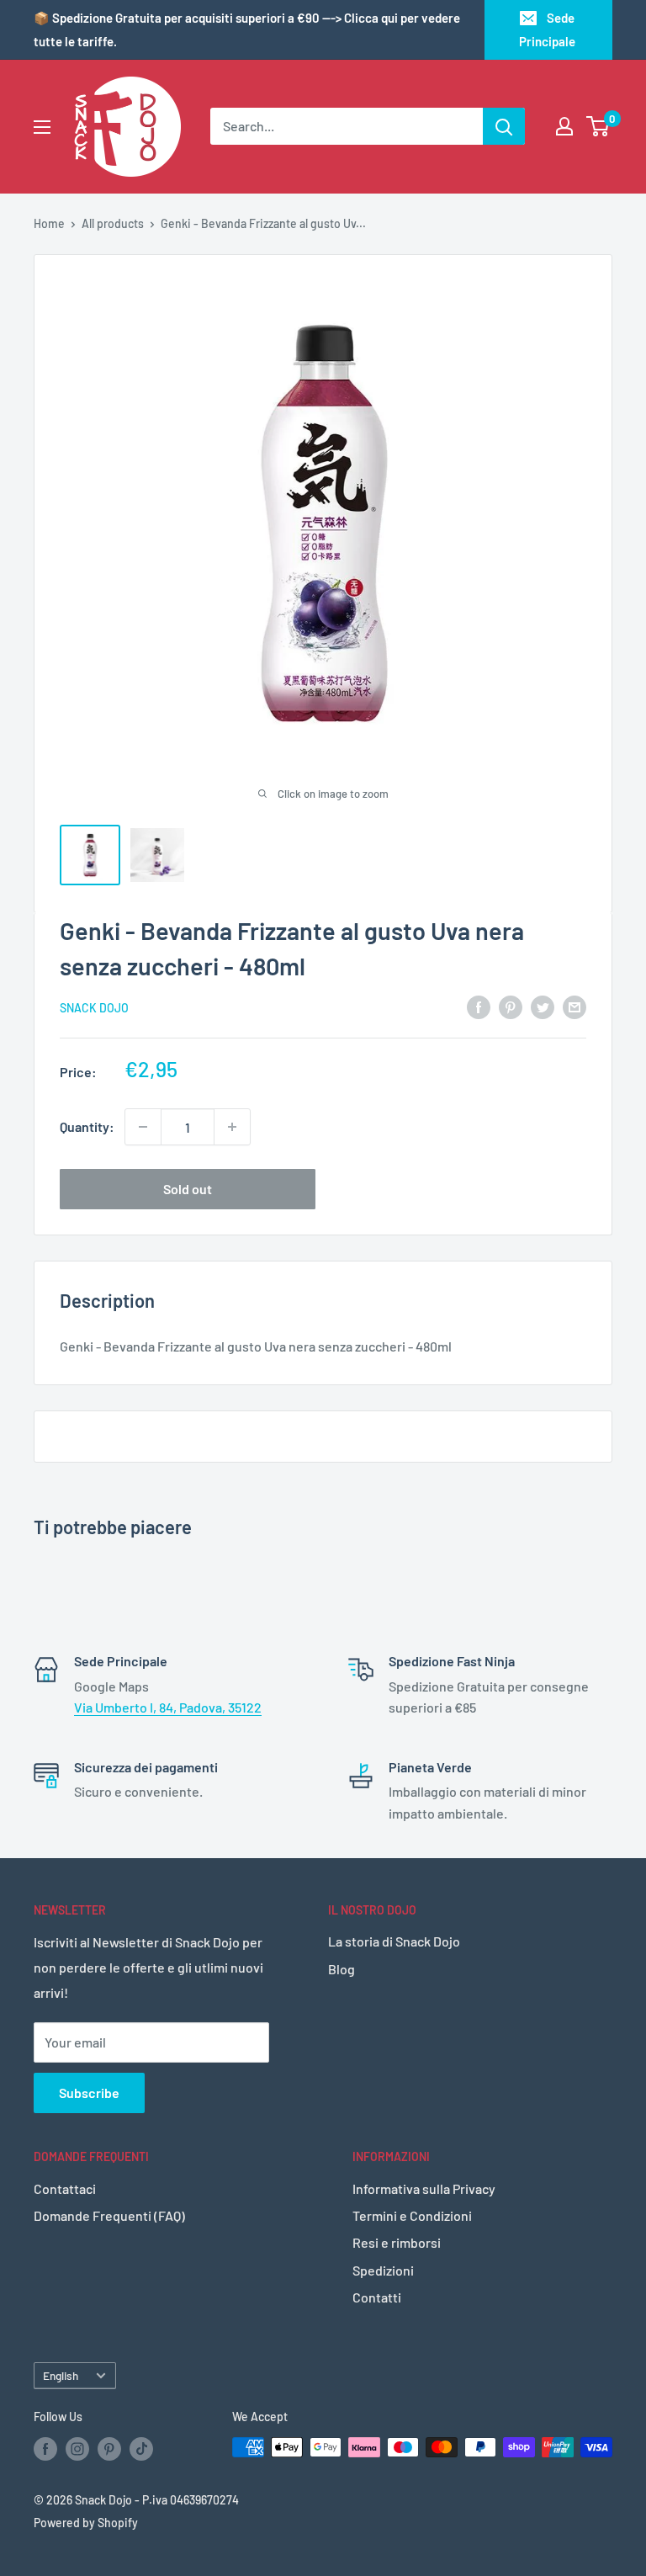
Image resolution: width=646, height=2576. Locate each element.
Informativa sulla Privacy (424, 2188)
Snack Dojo (94, 1008)
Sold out (188, 1189)
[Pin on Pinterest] (511, 1006)
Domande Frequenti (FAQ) (109, 2215)
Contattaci (65, 2188)
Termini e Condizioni (412, 2215)
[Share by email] (575, 1006)
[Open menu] (42, 127)
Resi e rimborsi (397, 2242)
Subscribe (89, 2093)
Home (49, 223)
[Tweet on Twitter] (543, 1006)
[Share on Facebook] (479, 1006)
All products (113, 223)
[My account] (564, 126)
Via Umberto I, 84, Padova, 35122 (168, 1707)
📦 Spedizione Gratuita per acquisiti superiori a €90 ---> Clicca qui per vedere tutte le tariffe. (247, 29)
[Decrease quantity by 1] (143, 1127)
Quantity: (87, 1126)
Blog (342, 1969)
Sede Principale (547, 29)
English (61, 2375)
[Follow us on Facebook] (45, 2449)
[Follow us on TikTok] (141, 2449)
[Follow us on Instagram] (77, 2449)
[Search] (504, 126)
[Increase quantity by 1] (232, 1127)
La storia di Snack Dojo (394, 1941)
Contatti (377, 2297)
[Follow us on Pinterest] (109, 2449)
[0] (598, 126)
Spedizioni (383, 2270)
